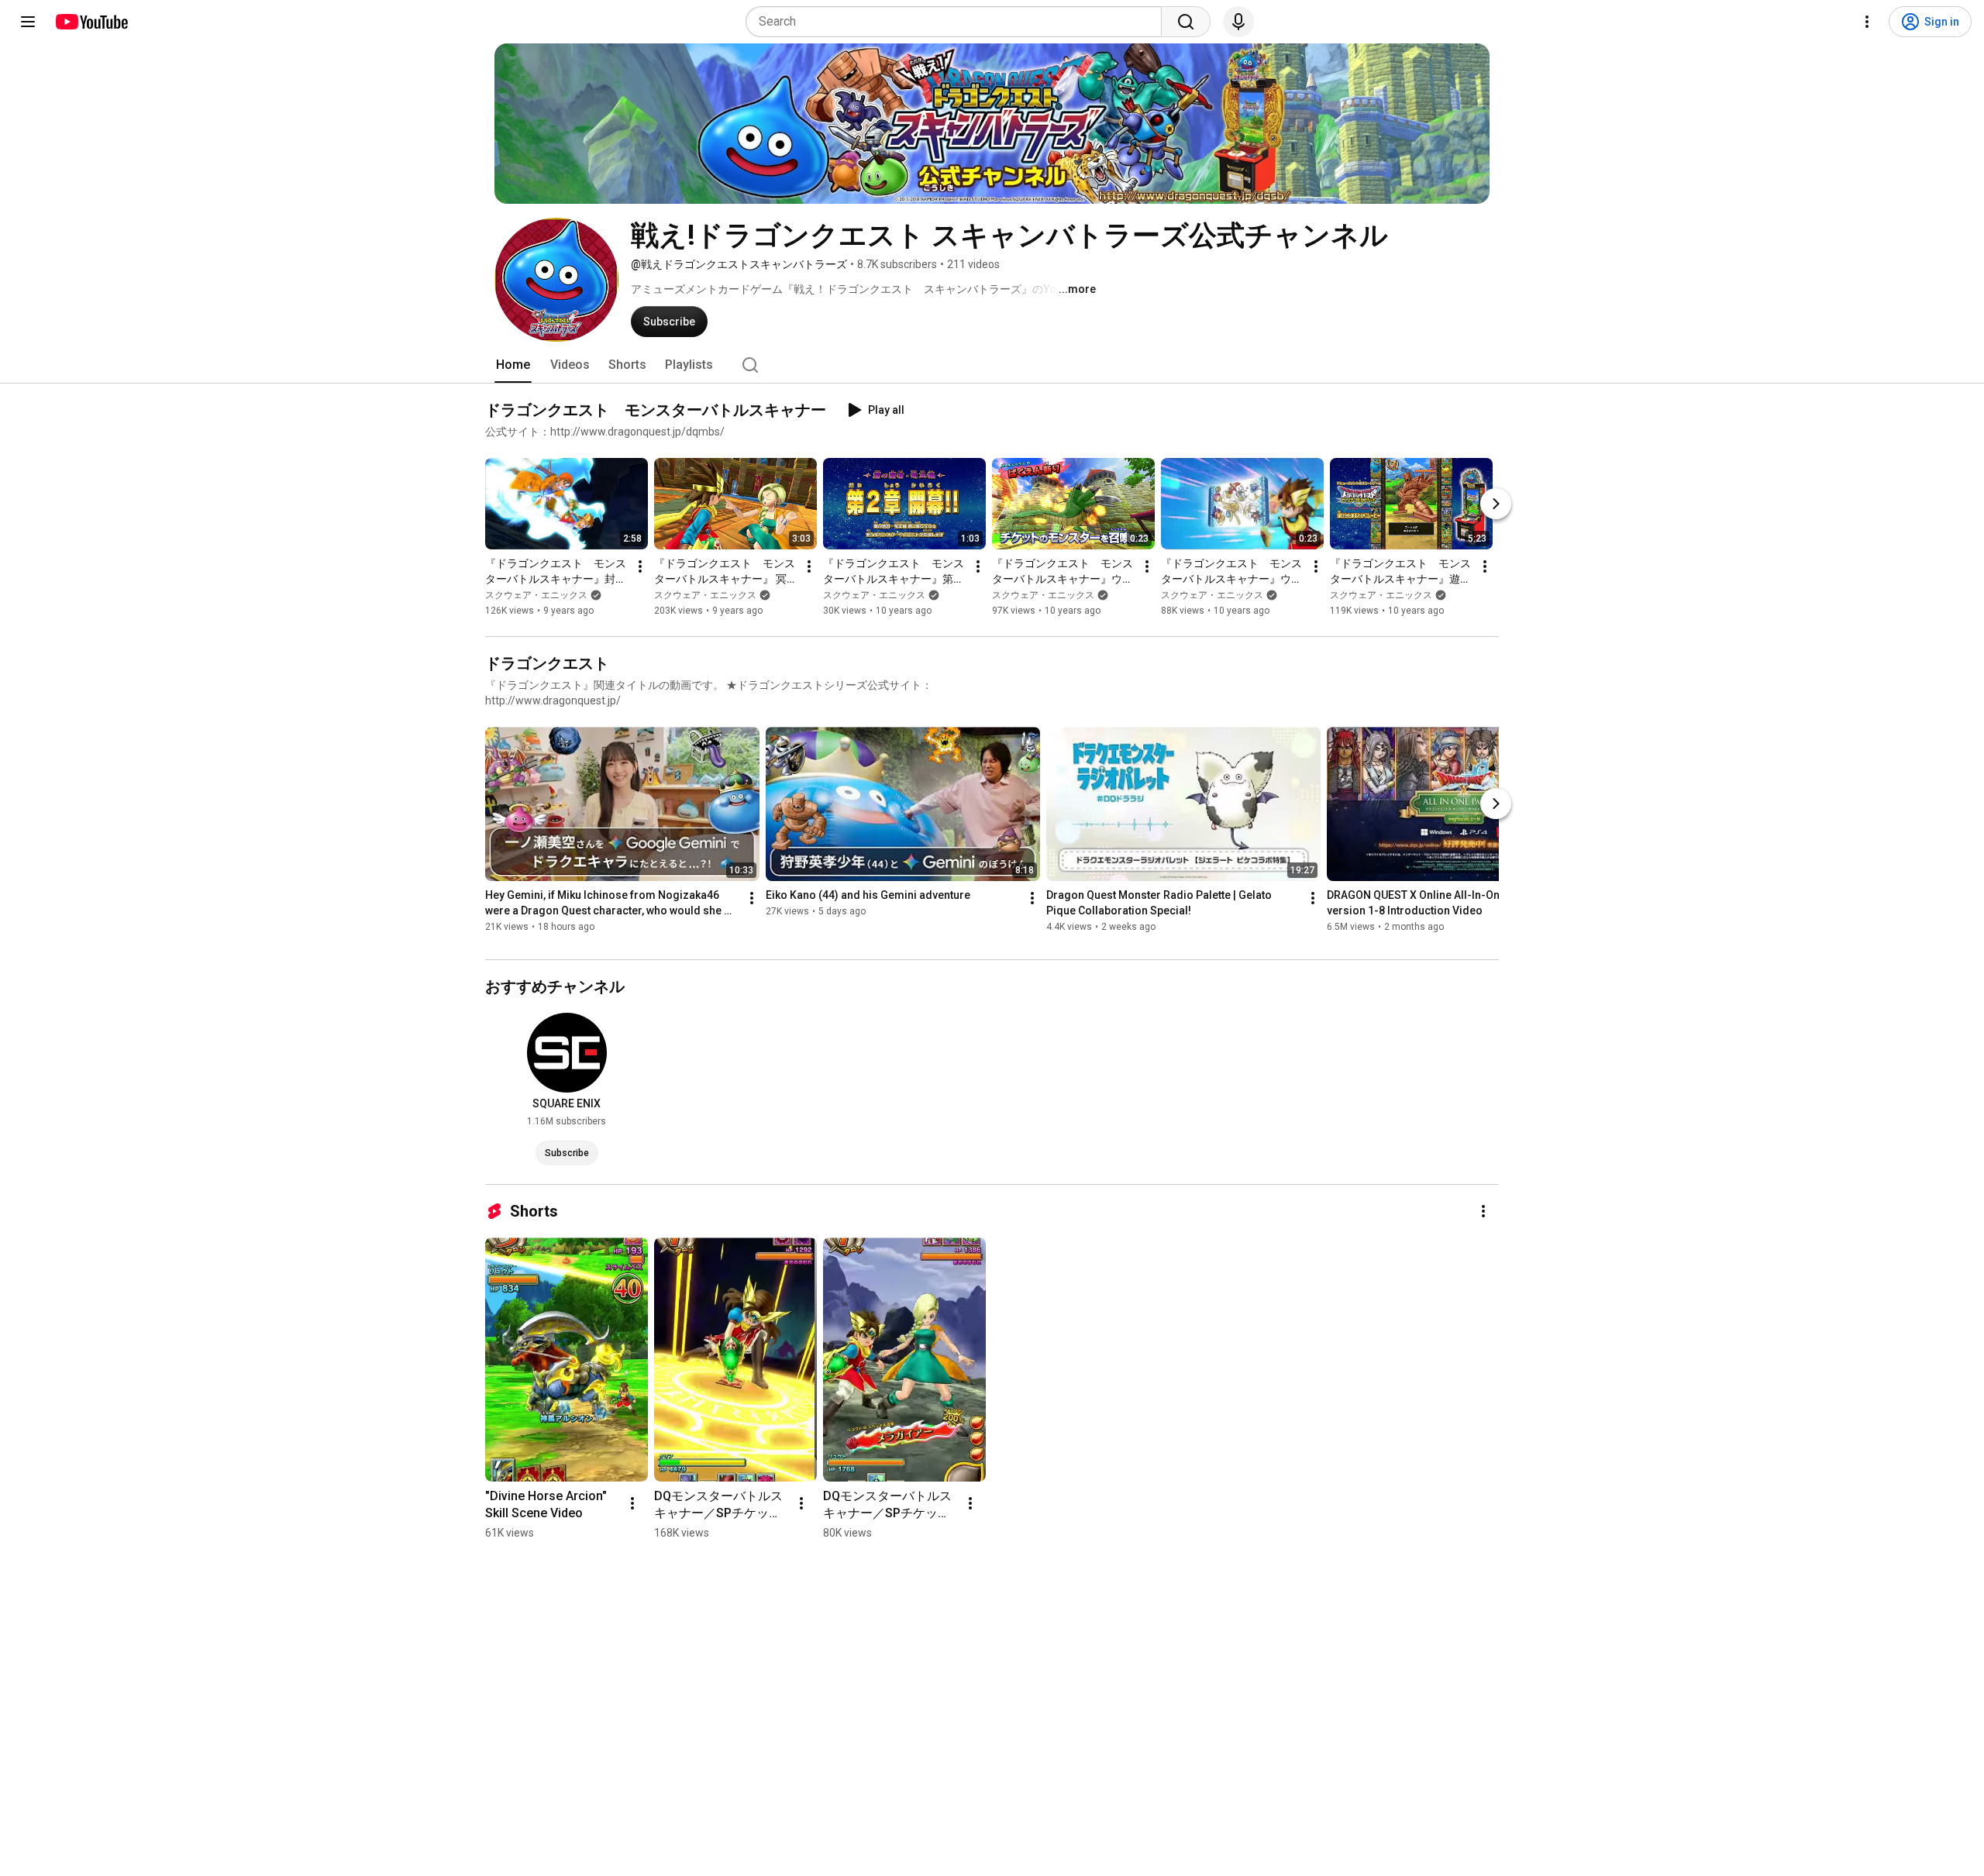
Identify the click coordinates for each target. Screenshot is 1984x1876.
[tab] (513, 365)
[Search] (1186, 22)
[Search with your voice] (1238, 22)
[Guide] (28, 22)
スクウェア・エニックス (536, 595)
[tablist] (992, 365)
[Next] (1496, 504)
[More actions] (640, 566)
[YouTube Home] (91, 22)
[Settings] (1867, 22)
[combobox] (958, 22)
